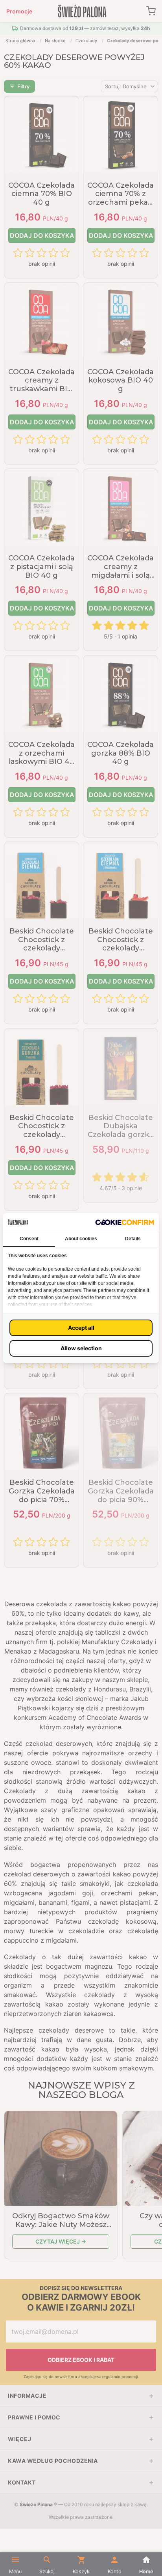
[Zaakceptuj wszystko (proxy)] (81, 1328)
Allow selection (81, 1348)
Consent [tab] (29, 1239)
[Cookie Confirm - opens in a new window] (125, 1222)
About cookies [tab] (81, 1239)
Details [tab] (133, 1239)
